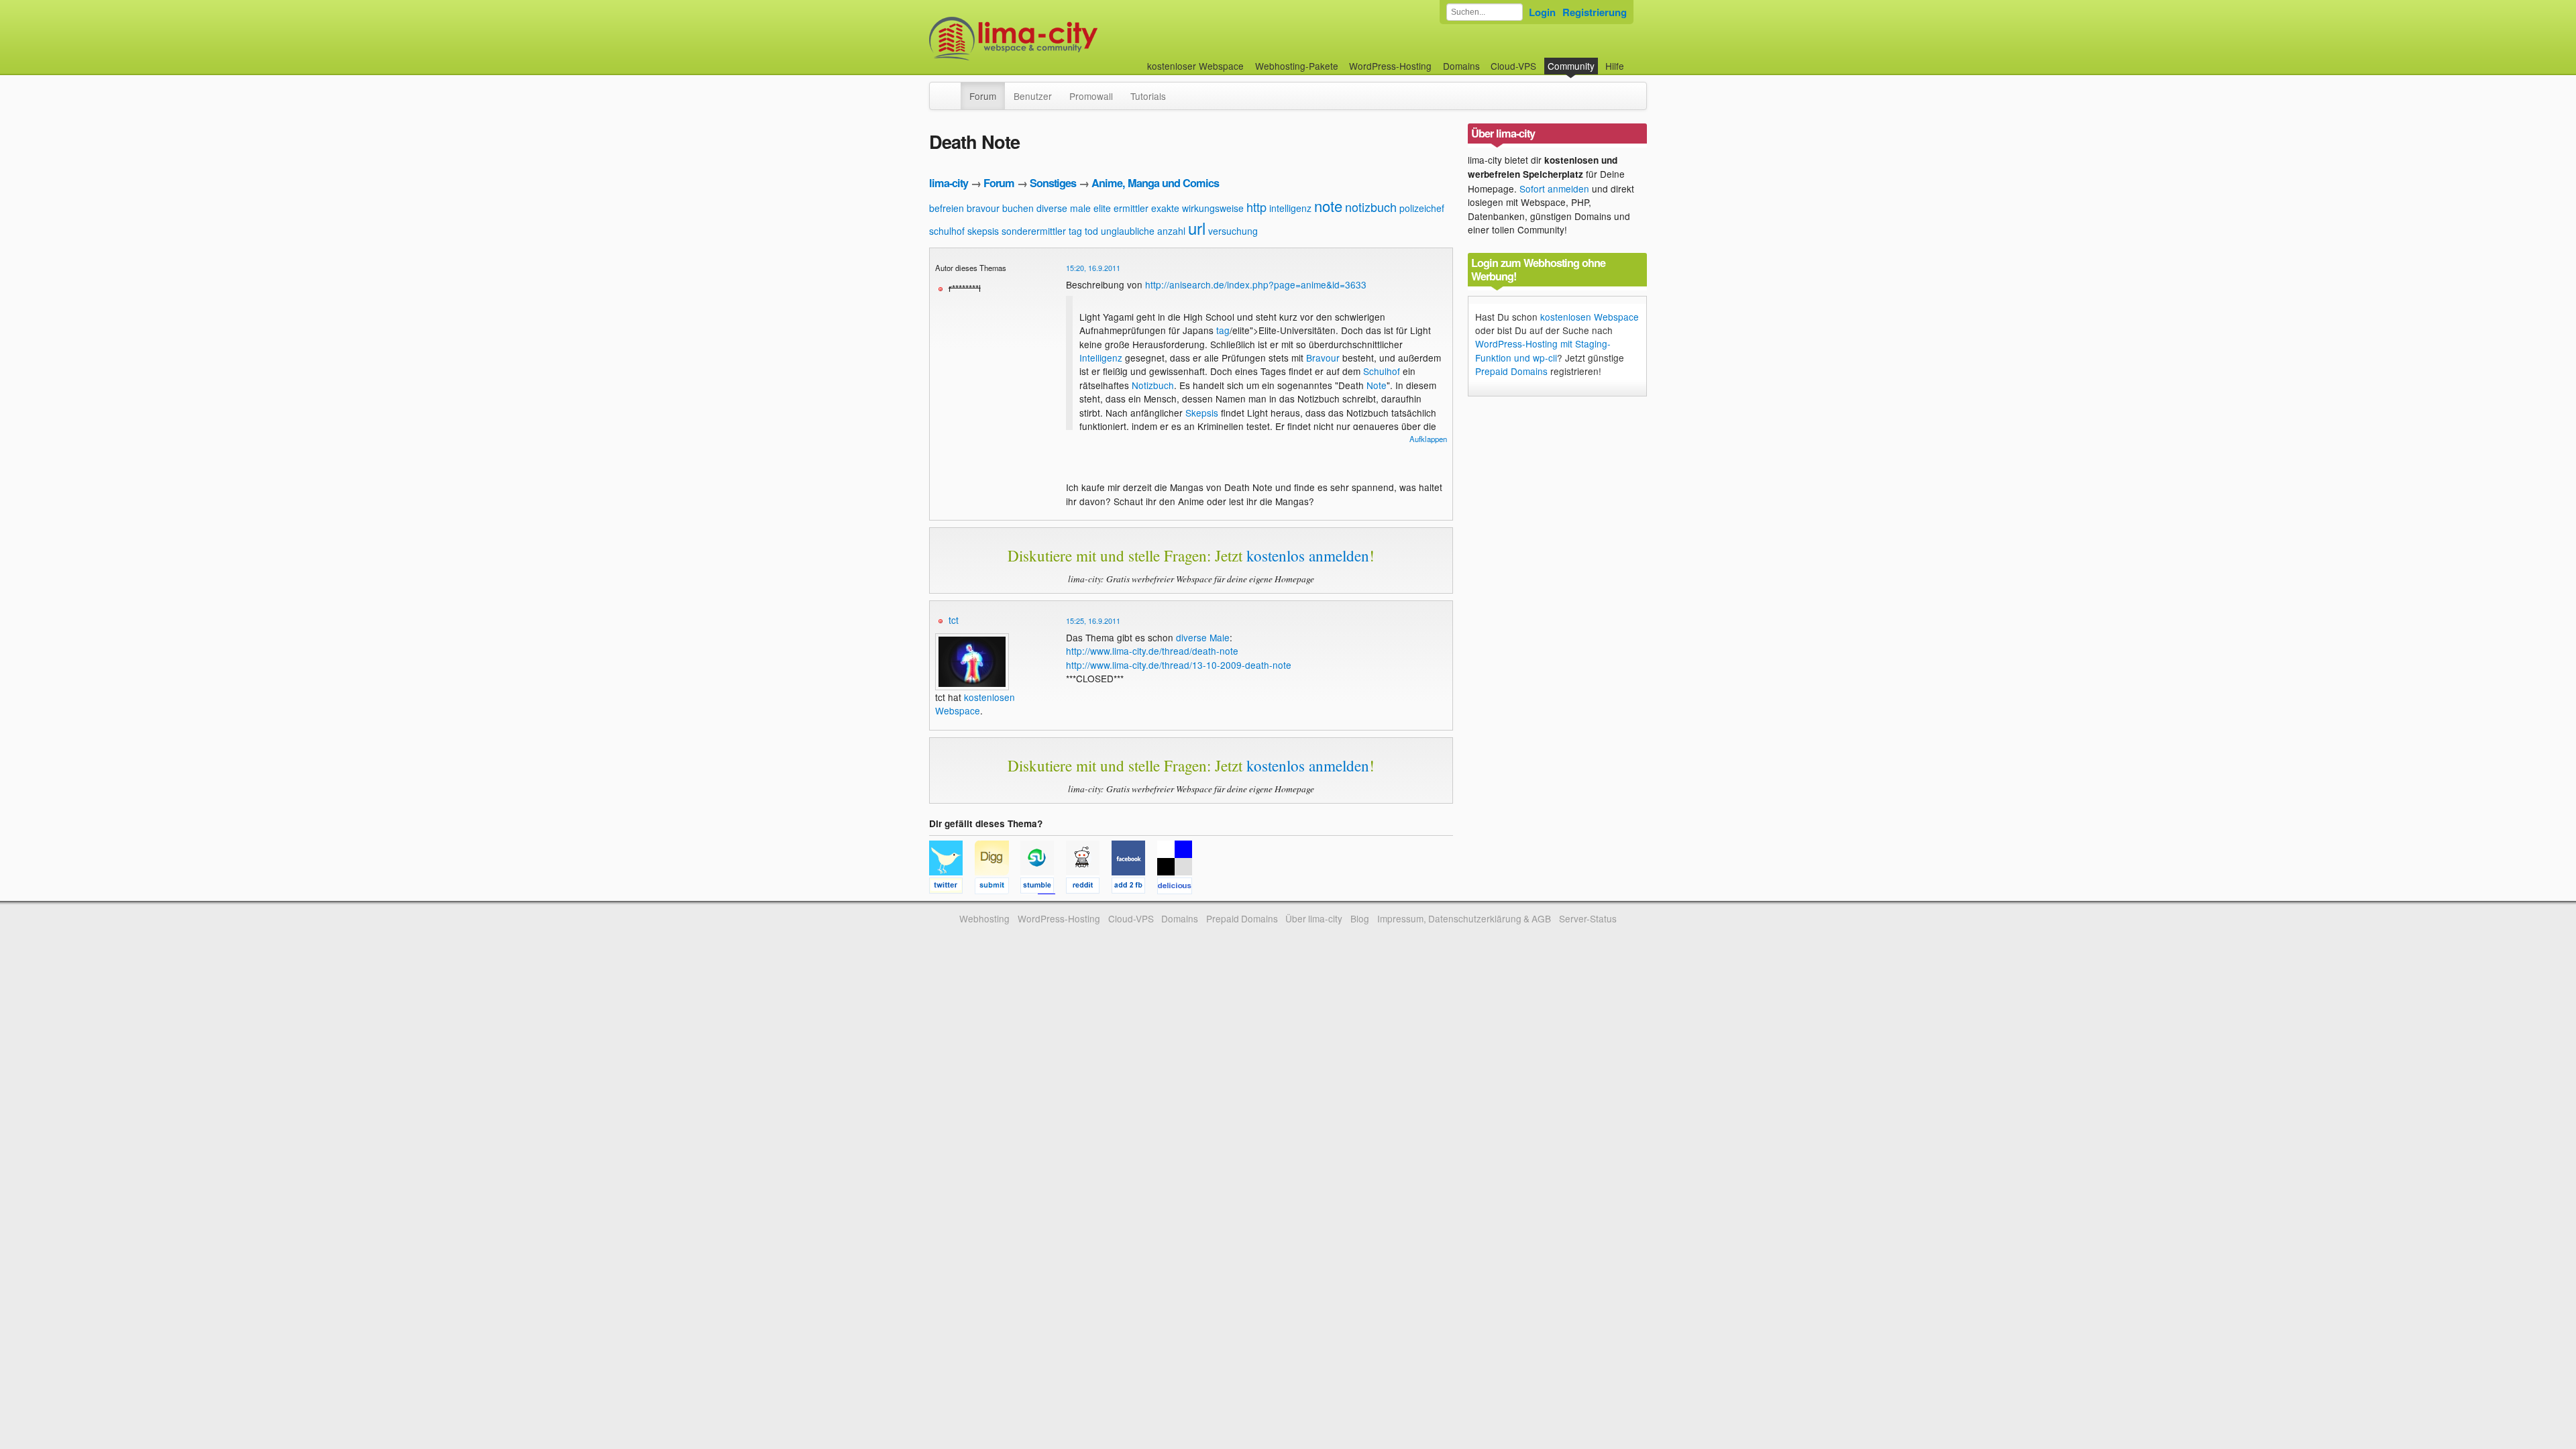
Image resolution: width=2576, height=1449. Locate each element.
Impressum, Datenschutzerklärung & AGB (1464, 918)
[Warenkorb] (1635, 59)
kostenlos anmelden (1308, 555)
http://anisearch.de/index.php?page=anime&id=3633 (1256, 284)
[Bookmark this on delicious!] (1179, 888)
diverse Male (1203, 637)
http (1256, 207)
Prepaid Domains (1511, 371)
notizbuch (1371, 207)
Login (1542, 12)
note (1328, 206)
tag (1075, 231)
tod (1091, 231)
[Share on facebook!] (1134, 888)
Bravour (1323, 358)
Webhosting (984, 918)
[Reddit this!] (1089, 888)
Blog (1360, 918)
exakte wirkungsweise (1197, 208)
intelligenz (1290, 208)
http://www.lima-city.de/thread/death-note (1152, 651)
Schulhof (1382, 371)
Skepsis (1202, 413)
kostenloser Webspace (1195, 66)
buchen (1018, 208)
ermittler (1131, 208)
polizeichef (1422, 208)
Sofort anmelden (1554, 189)
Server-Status (1588, 918)
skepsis (983, 231)
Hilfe (1615, 66)
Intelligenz (1101, 358)
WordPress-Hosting (1390, 66)
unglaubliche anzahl (1143, 231)
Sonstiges (1053, 183)
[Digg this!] (998, 888)
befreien (947, 208)
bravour (983, 208)
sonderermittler (1034, 231)
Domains (1461, 66)
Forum (983, 96)
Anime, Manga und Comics (1155, 183)
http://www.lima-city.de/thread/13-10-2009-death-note (1179, 665)
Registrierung (1595, 12)
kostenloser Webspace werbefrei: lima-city (1063, 39)
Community (1571, 66)
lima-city (949, 183)
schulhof (947, 231)
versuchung (1233, 231)
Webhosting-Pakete (1297, 66)
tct (954, 620)
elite (1102, 208)
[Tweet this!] (952, 888)
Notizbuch (1153, 385)
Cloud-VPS (1513, 66)
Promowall (1091, 96)
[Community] (952, 89)
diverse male (1064, 208)
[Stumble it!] (1043, 888)
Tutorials (1148, 96)
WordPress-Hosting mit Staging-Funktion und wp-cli (1543, 350)
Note (1377, 385)
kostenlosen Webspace (975, 704)
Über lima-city (1314, 918)
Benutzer (1033, 96)
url (1197, 228)
